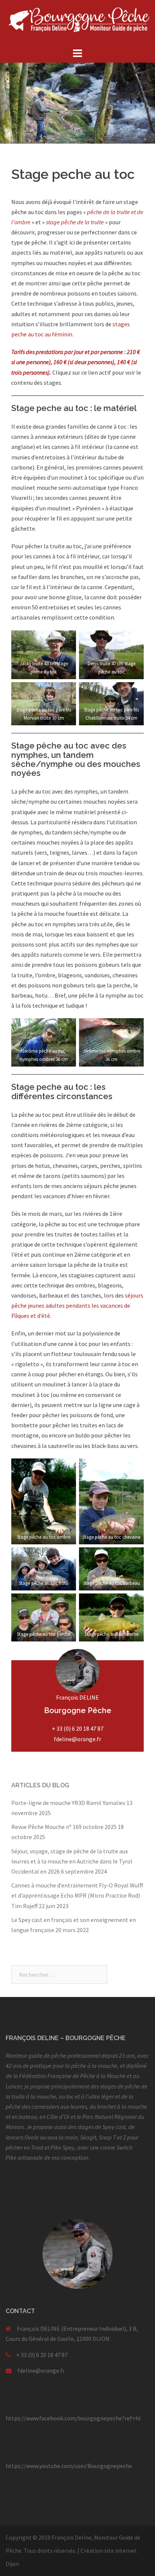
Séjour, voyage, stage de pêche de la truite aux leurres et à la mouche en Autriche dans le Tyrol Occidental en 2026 (72, 1861)
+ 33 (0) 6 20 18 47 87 (78, 1728)
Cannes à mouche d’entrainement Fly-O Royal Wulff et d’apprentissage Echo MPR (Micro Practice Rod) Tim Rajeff (77, 1895)
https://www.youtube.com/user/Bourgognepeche (69, 2466)
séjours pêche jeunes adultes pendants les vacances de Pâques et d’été (77, 1305)
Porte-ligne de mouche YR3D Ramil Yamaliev (68, 1803)
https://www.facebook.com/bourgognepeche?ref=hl (73, 2418)
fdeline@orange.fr (77, 1739)
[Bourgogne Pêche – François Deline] (77, 23)
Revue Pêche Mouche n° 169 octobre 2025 (64, 1827)
